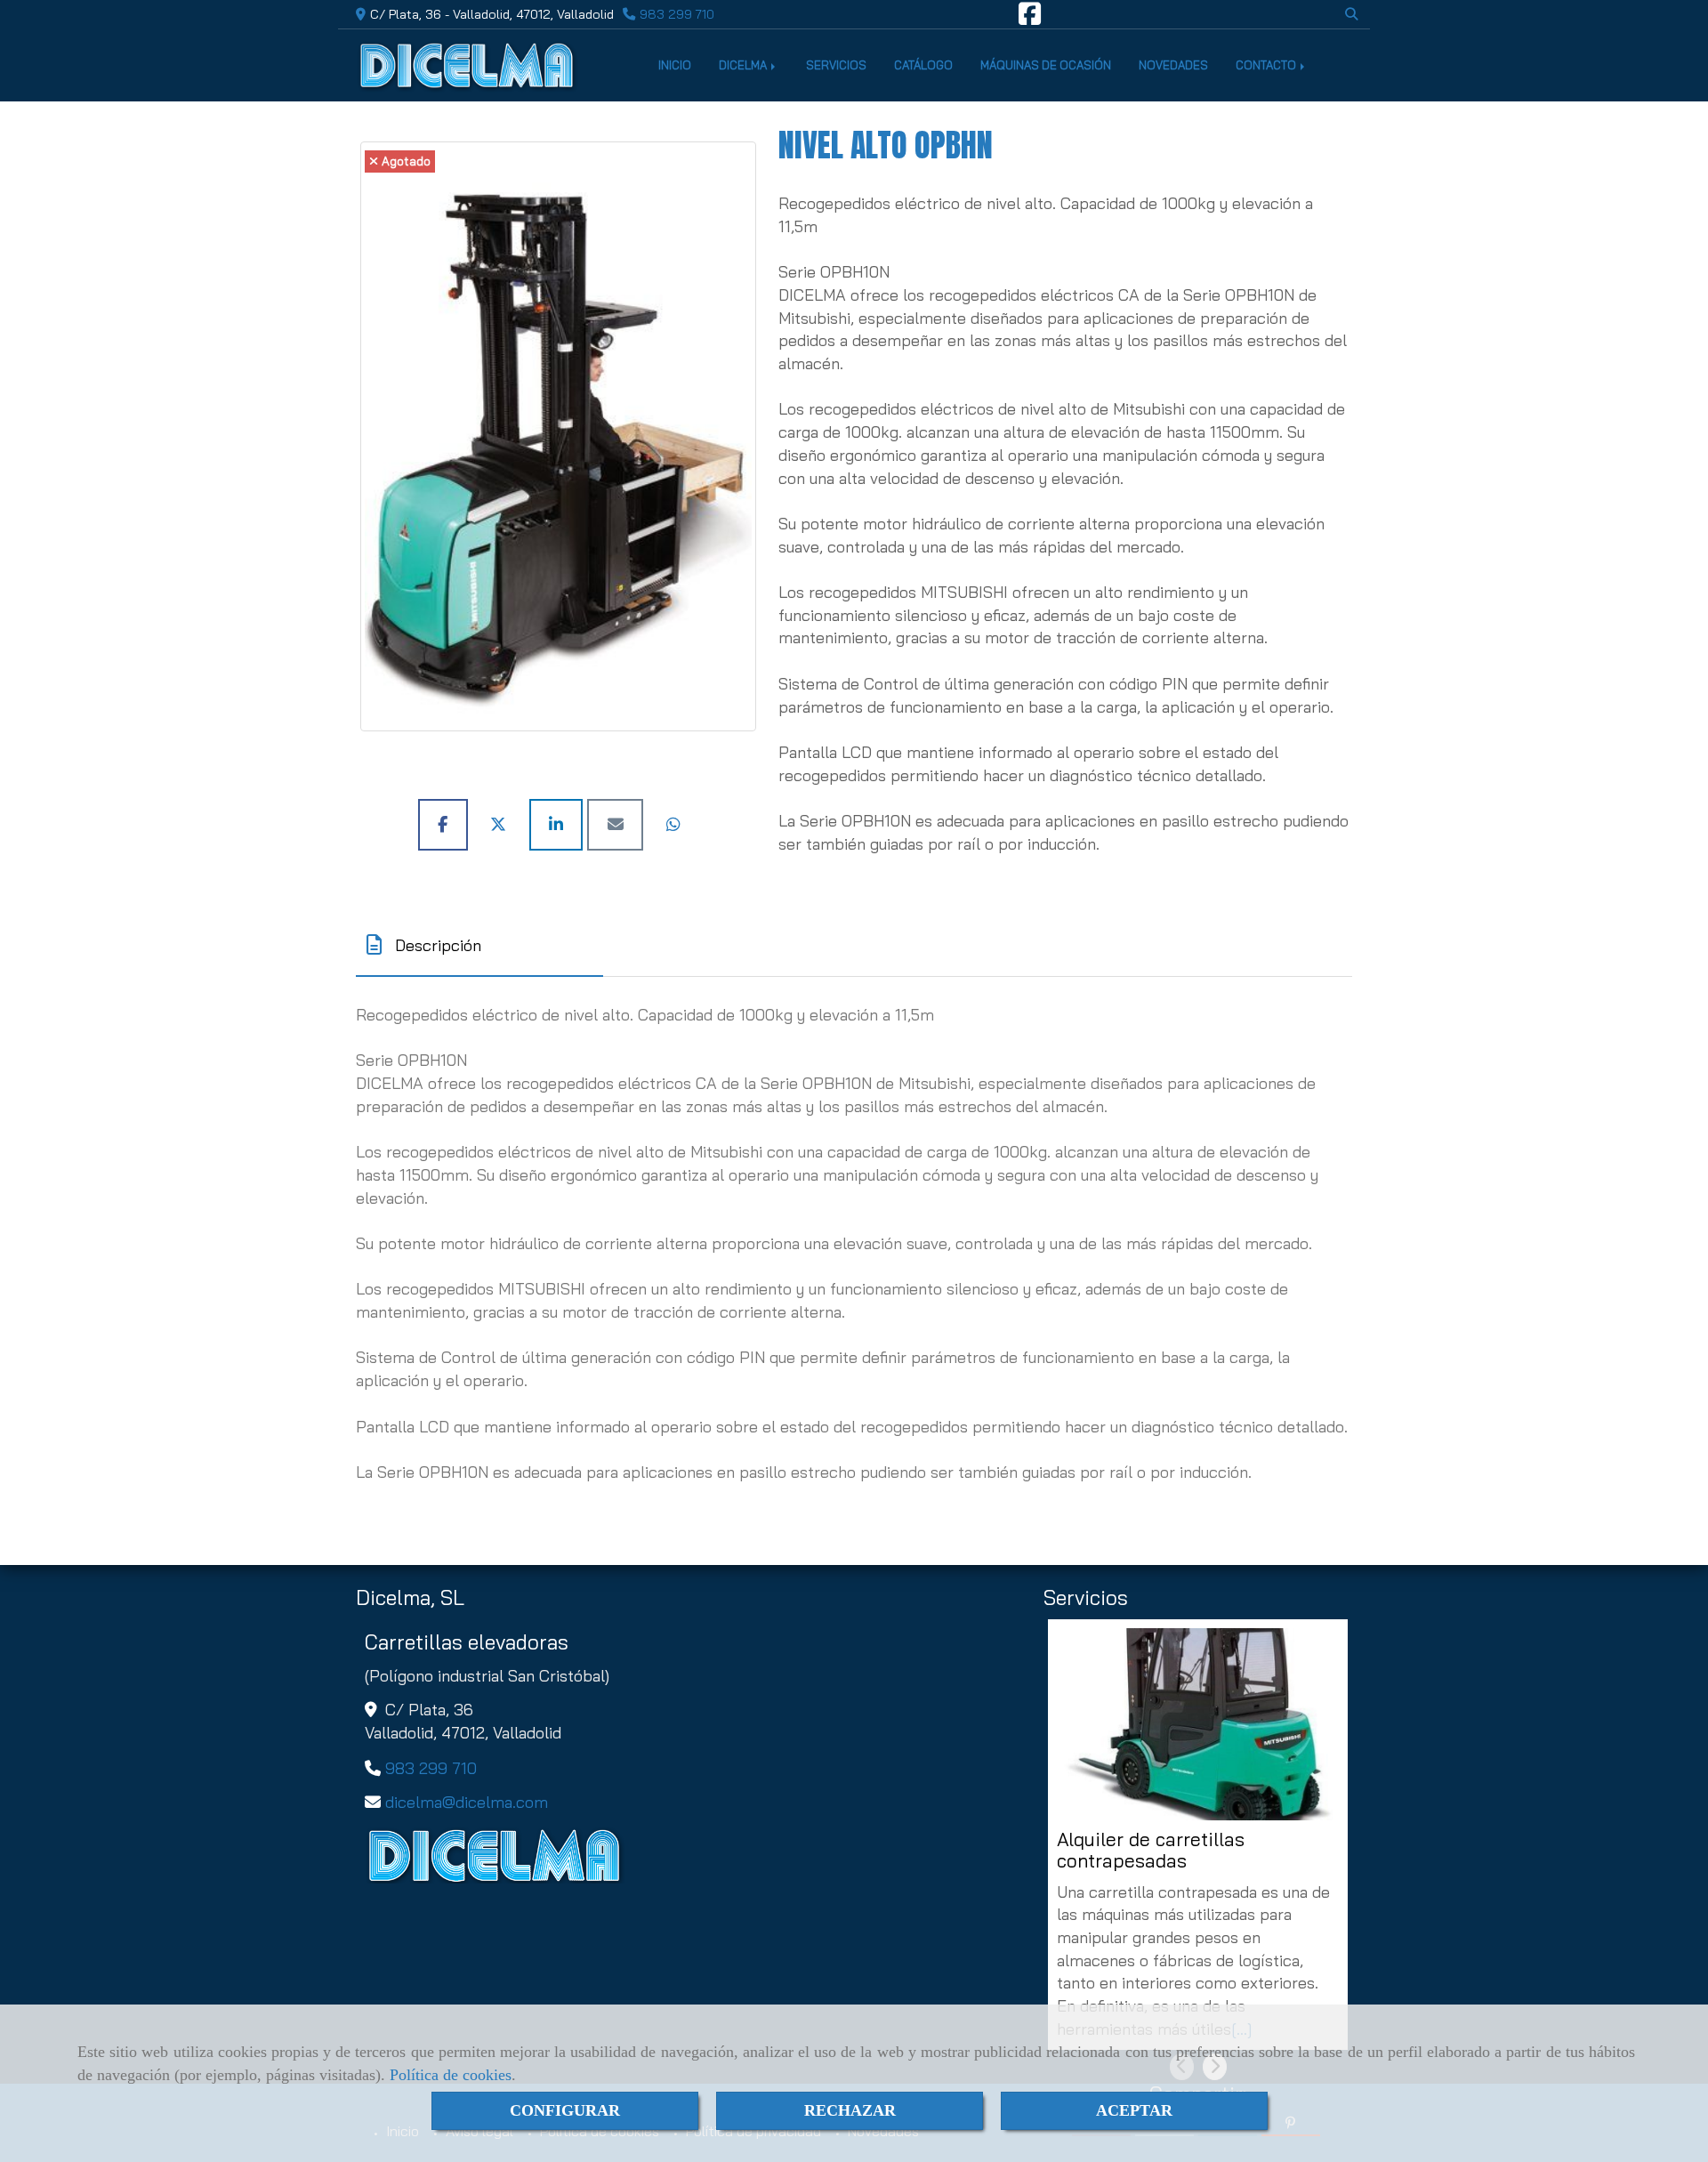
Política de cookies (451, 2075)
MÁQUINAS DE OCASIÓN (1046, 65)
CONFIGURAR (565, 2110)
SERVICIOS (836, 65)
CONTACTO (1267, 65)
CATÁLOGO (923, 65)
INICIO (675, 65)
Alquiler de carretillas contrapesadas (1151, 1850)
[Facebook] (1030, 19)
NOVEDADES (1173, 65)
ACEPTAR (1134, 2110)
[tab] (479, 945)
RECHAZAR (850, 2110)
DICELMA (744, 65)
